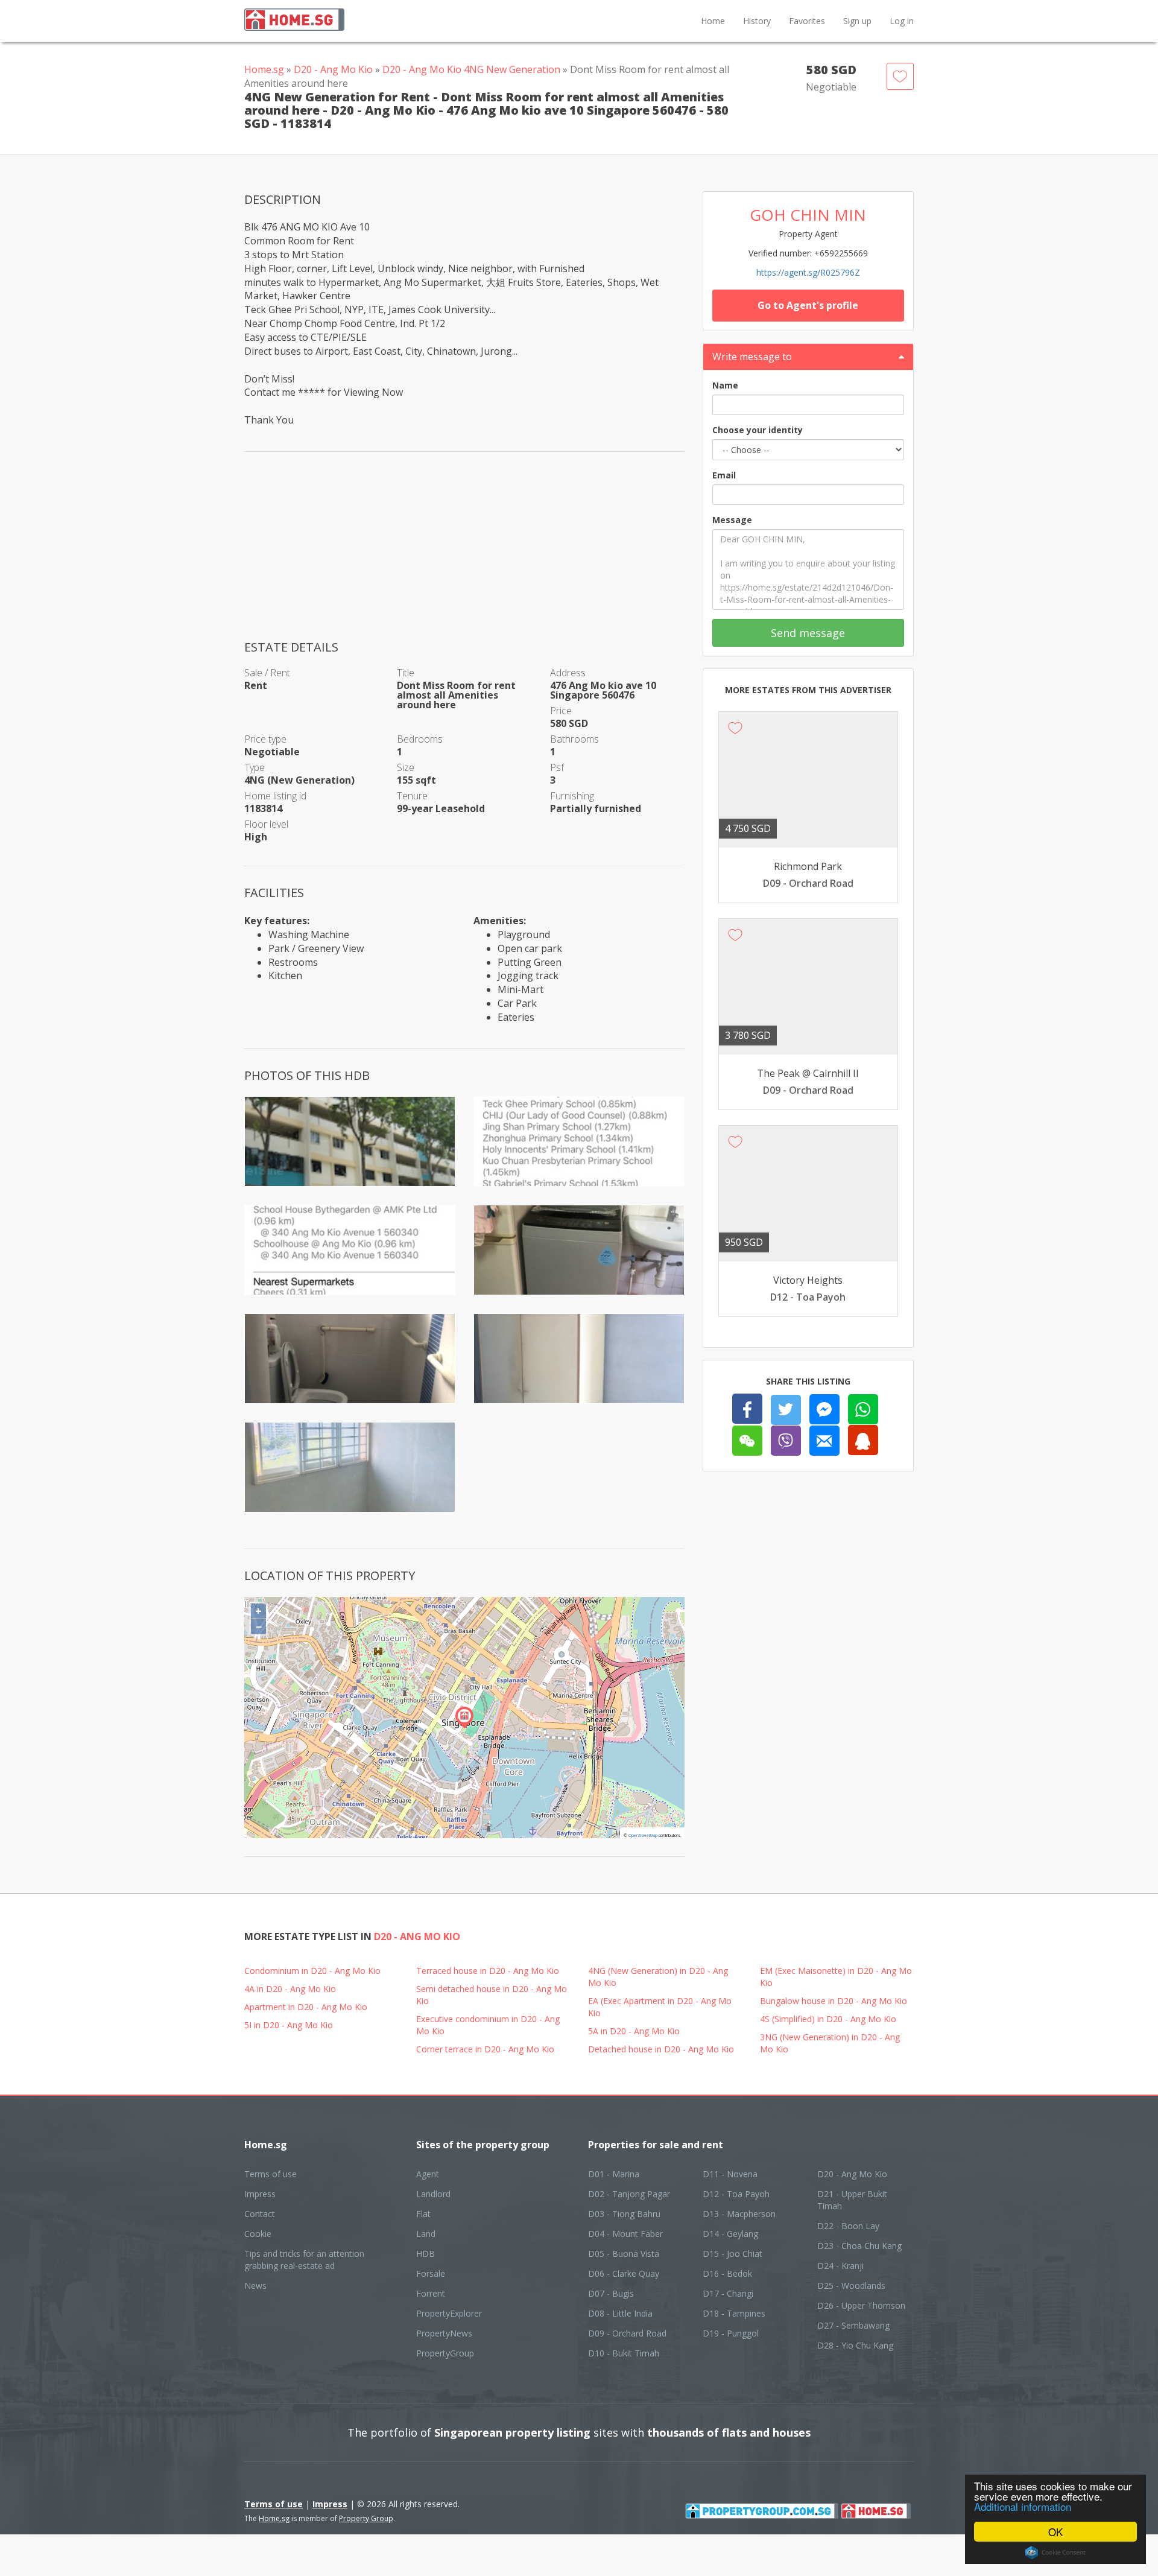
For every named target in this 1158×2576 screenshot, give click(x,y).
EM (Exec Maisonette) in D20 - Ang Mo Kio (836, 1977)
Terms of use (271, 2174)
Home (713, 21)
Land (426, 2234)
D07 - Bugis (611, 2293)
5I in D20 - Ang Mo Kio (289, 2025)
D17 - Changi (728, 2293)
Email (724, 475)
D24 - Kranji (840, 2266)
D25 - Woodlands (851, 2286)
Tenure (412, 796)
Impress (260, 2194)
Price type (265, 739)
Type (255, 767)
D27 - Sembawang (853, 2325)
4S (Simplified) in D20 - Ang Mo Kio (828, 2019)
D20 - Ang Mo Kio (333, 69)
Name (725, 385)
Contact (260, 2214)
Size (406, 767)
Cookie (258, 2234)
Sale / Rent (267, 673)
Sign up (857, 21)
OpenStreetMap (643, 1835)
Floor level (266, 824)
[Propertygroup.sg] (762, 2510)
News (255, 2286)
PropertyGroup (445, 2353)
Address (568, 673)
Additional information (1023, 2506)
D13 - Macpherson (739, 2214)
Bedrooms (420, 739)
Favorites (807, 21)
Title (406, 673)
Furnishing (572, 796)
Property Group (366, 2518)
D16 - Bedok (727, 2273)
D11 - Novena (730, 2174)
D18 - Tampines (734, 2313)
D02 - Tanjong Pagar (629, 2194)
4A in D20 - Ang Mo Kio (290, 1989)
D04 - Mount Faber (625, 2234)
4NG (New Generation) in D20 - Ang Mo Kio (658, 1977)
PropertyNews (444, 2333)
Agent (428, 2174)
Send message (808, 633)
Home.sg (264, 69)
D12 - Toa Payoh (736, 2194)
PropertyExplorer (449, 2313)
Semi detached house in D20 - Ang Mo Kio (492, 1995)
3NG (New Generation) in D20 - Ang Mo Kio (830, 2043)
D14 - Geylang (730, 2234)
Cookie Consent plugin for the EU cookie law (1055, 2552)
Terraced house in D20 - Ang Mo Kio (488, 1971)
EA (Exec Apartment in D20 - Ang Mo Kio (660, 2007)
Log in (902, 21)
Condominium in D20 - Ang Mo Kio (312, 1971)
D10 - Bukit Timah (624, 2353)
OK (1055, 2532)
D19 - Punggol (731, 2333)
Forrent (431, 2293)
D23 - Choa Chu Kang (859, 2246)
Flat (423, 2214)
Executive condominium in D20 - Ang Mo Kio (488, 2025)
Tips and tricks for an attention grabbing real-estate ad (304, 2260)
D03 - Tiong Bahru (624, 2214)
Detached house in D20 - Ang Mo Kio (661, 2049)
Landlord (433, 2194)
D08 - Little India (620, 2313)
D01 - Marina (614, 2174)
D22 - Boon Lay (848, 2226)
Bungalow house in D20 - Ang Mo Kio (834, 2001)
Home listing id (275, 796)
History (757, 21)
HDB (426, 2254)
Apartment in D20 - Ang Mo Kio (306, 2007)
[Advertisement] (464, 554)
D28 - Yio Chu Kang (855, 2345)
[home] (876, 2510)
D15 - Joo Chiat (732, 2254)
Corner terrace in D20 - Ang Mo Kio (485, 2049)
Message (732, 520)
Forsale (431, 2273)
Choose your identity (758, 430)
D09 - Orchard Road (627, 2333)
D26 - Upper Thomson (861, 2305)
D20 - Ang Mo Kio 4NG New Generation (471, 69)
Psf (557, 767)
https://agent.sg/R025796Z (808, 272)
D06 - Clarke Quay (624, 2273)
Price (561, 711)
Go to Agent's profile (808, 305)
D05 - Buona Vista (624, 2254)
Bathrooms (574, 739)
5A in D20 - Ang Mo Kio (634, 2031)
